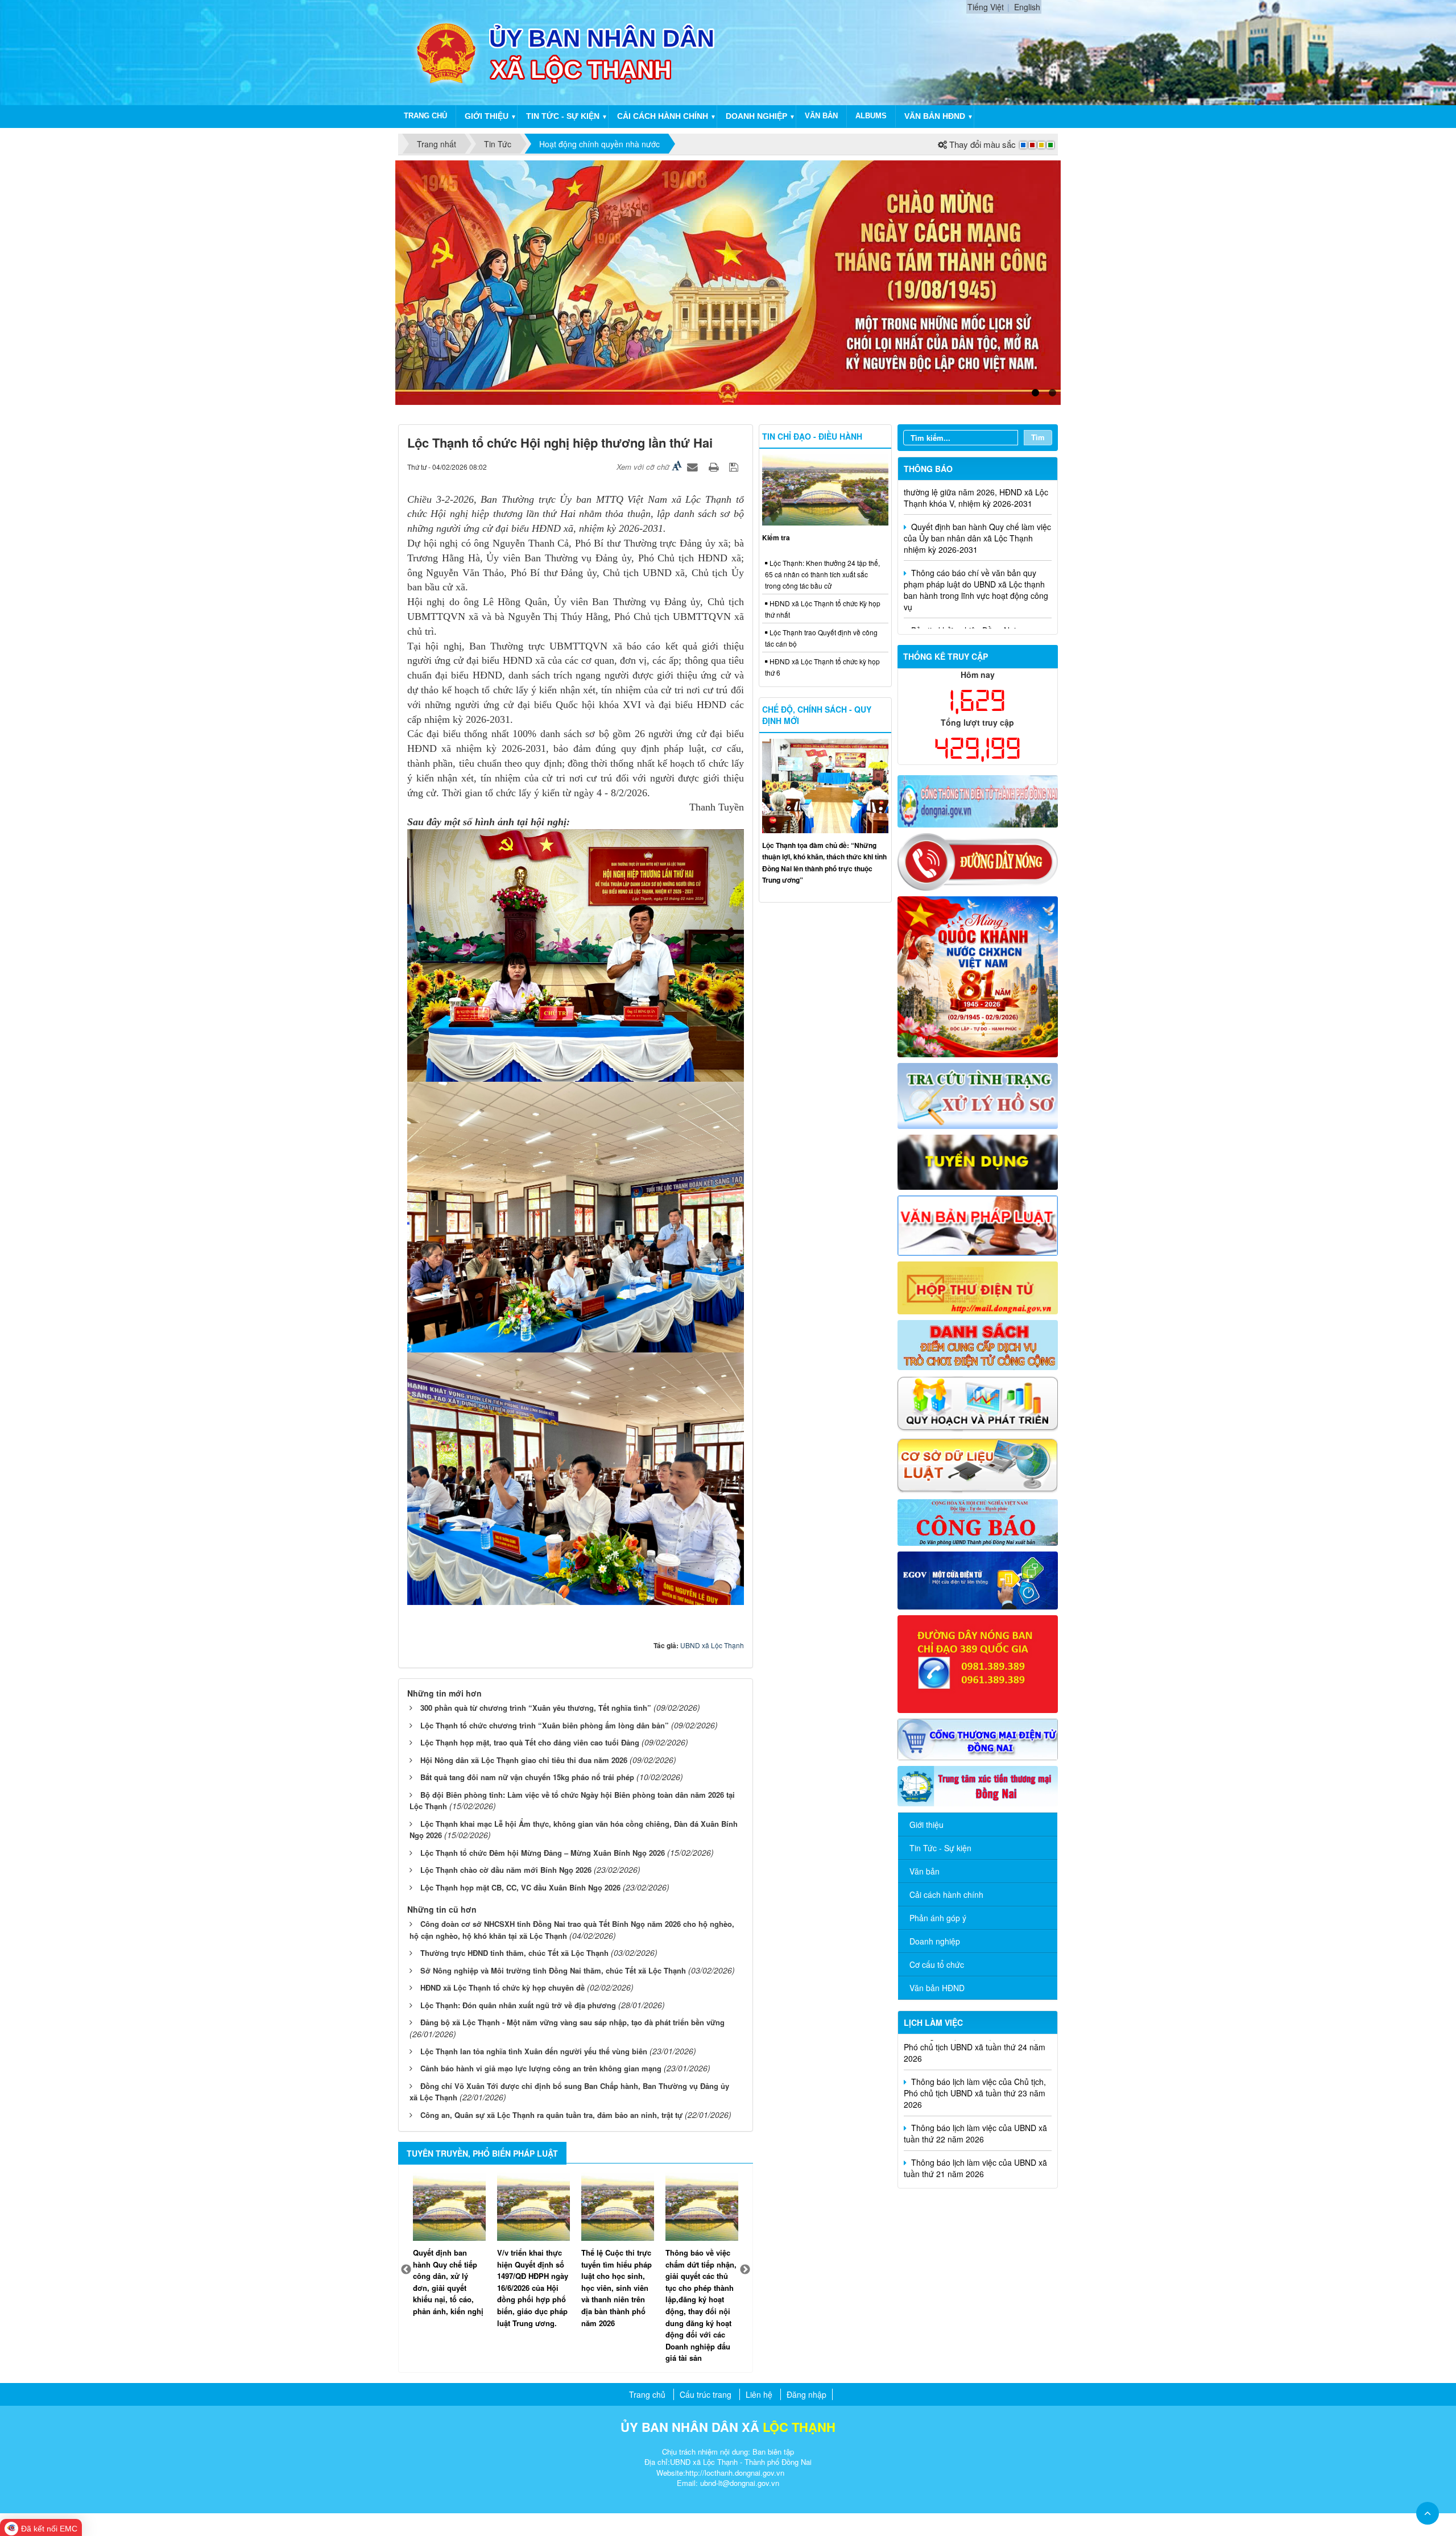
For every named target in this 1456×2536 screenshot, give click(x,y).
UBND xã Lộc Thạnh (712, 1645)
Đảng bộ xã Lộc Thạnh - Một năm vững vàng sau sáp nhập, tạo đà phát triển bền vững (572, 2022)
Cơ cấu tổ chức (937, 1964)
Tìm (1038, 437)
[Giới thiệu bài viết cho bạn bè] (694, 466)
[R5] (978, 1224)
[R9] (978, 1464)
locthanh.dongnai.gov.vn (744, 2473)
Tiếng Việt (986, 7)
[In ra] (715, 466)
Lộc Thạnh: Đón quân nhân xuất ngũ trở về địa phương (518, 2005)
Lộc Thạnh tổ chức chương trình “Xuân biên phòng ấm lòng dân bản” (545, 1725)
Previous (406, 2270)
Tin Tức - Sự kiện (940, 1848)
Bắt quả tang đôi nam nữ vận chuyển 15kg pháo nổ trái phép (527, 1777)
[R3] (978, 1094)
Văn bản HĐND (935, 116)
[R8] (978, 1403)
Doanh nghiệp (756, 116)
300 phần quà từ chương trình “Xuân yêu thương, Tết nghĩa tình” (536, 1708)
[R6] (978, 1286)
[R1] (978, 800)
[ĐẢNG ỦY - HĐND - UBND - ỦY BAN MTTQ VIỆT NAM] (445, 51)
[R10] (978, 1521)
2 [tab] (1052, 393)
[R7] (978, 1343)
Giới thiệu (487, 116)
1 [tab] (1035, 393)
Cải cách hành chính (663, 116)
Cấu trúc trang (706, 2394)
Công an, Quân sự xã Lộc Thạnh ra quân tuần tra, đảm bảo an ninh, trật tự (551, 2115)
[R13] (978, 1663)
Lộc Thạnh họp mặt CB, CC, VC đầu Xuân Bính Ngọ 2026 (520, 1887)
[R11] (978, 1579)
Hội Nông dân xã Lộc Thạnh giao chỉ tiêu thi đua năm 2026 (524, 1760)
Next (745, 2270)
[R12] (978, 861)
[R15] (978, 1785)
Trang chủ (425, 116)
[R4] (978, 1161)
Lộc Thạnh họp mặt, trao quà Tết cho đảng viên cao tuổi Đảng (530, 1742)
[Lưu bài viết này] (735, 466)
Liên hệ (759, 2394)
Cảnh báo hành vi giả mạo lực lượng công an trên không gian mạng (541, 2068)
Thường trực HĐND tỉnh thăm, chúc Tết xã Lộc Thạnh (514, 1953)
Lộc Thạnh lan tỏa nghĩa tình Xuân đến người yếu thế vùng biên (534, 2051)
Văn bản (821, 116)
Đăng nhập (806, 2394)
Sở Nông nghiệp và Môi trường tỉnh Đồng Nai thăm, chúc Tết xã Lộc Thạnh (553, 1970)
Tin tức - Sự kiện (563, 116)
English (1027, 7)
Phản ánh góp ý (938, 1918)
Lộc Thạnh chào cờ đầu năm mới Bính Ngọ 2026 (506, 1870)
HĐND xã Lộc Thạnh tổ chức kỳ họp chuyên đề (502, 1987)
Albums (871, 116)
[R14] (978, 1738)
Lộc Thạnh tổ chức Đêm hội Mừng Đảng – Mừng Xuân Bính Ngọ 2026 (543, 1853)
